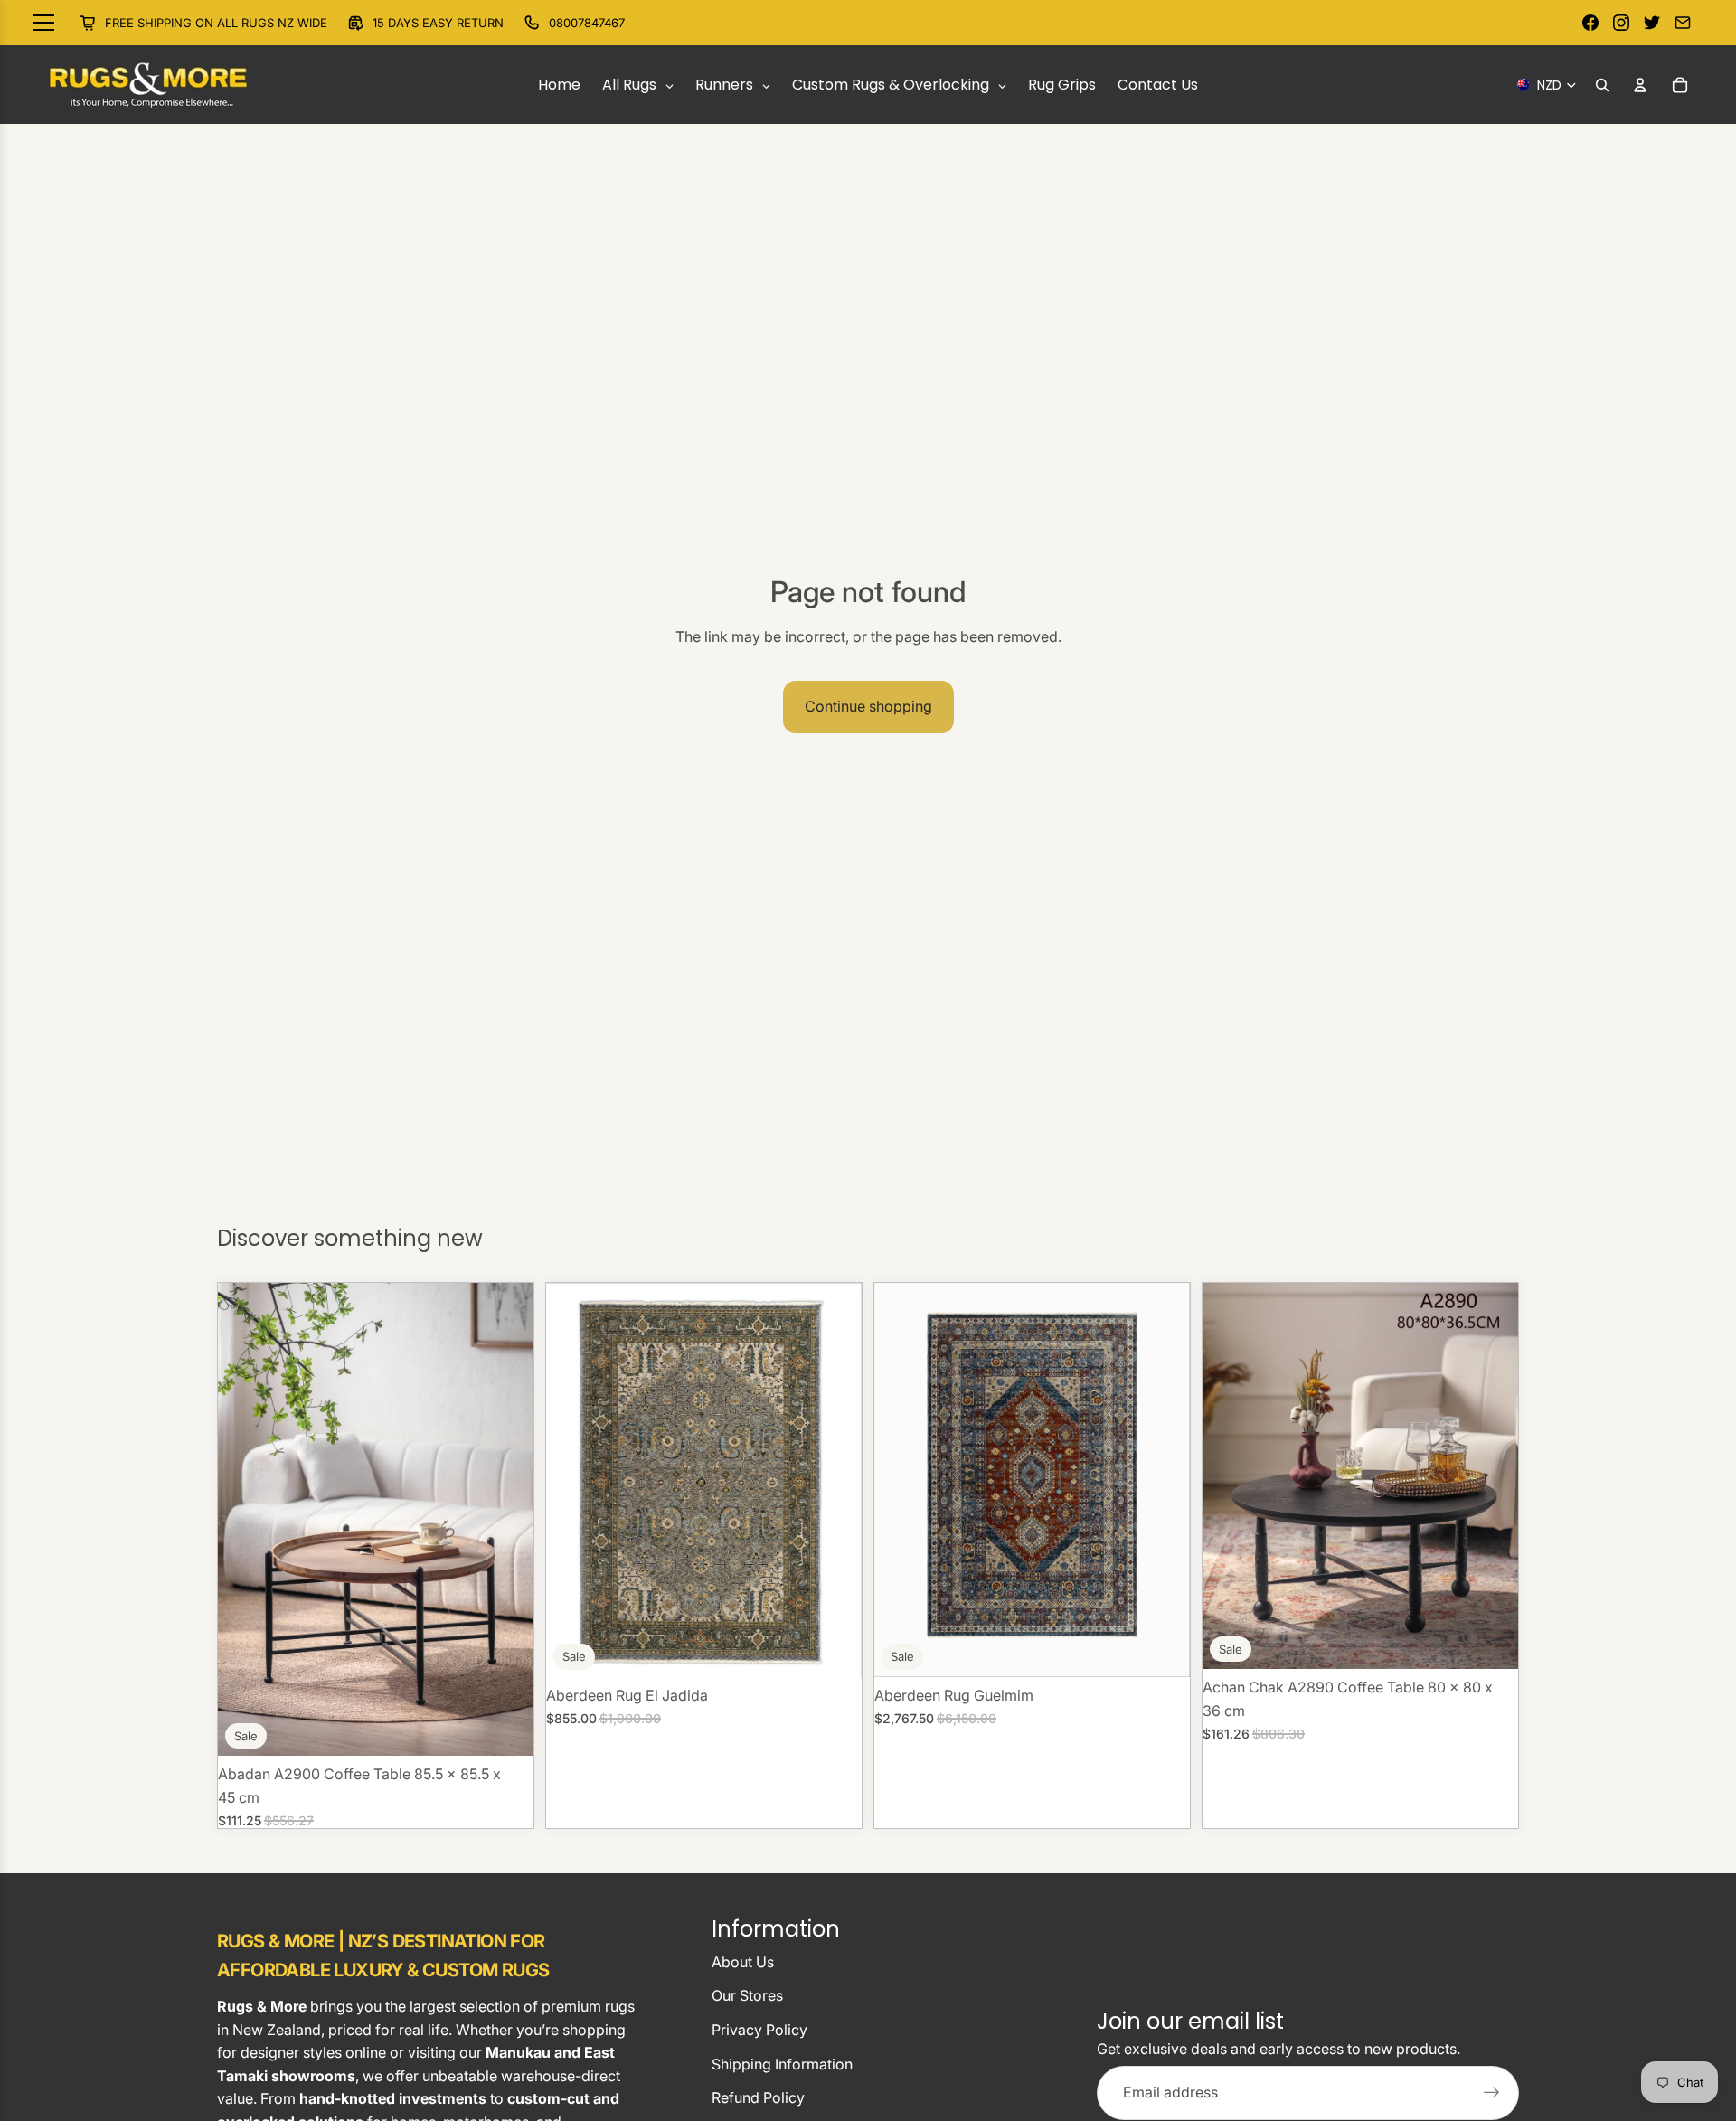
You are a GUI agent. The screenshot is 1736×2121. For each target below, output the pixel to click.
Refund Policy (758, 2097)
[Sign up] (1492, 2093)
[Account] (1640, 85)
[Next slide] (835, 1481)
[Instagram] (1621, 23)
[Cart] (1680, 85)
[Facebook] (1590, 23)
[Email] (1683, 23)
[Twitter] (1652, 23)
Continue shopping (868, 706)
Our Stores (747, 1995)
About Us (743, 1962)
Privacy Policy (759, 2030)
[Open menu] (52, 23)
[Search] (1602, 85)
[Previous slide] (573, 1481)
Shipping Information (782, 2064)
